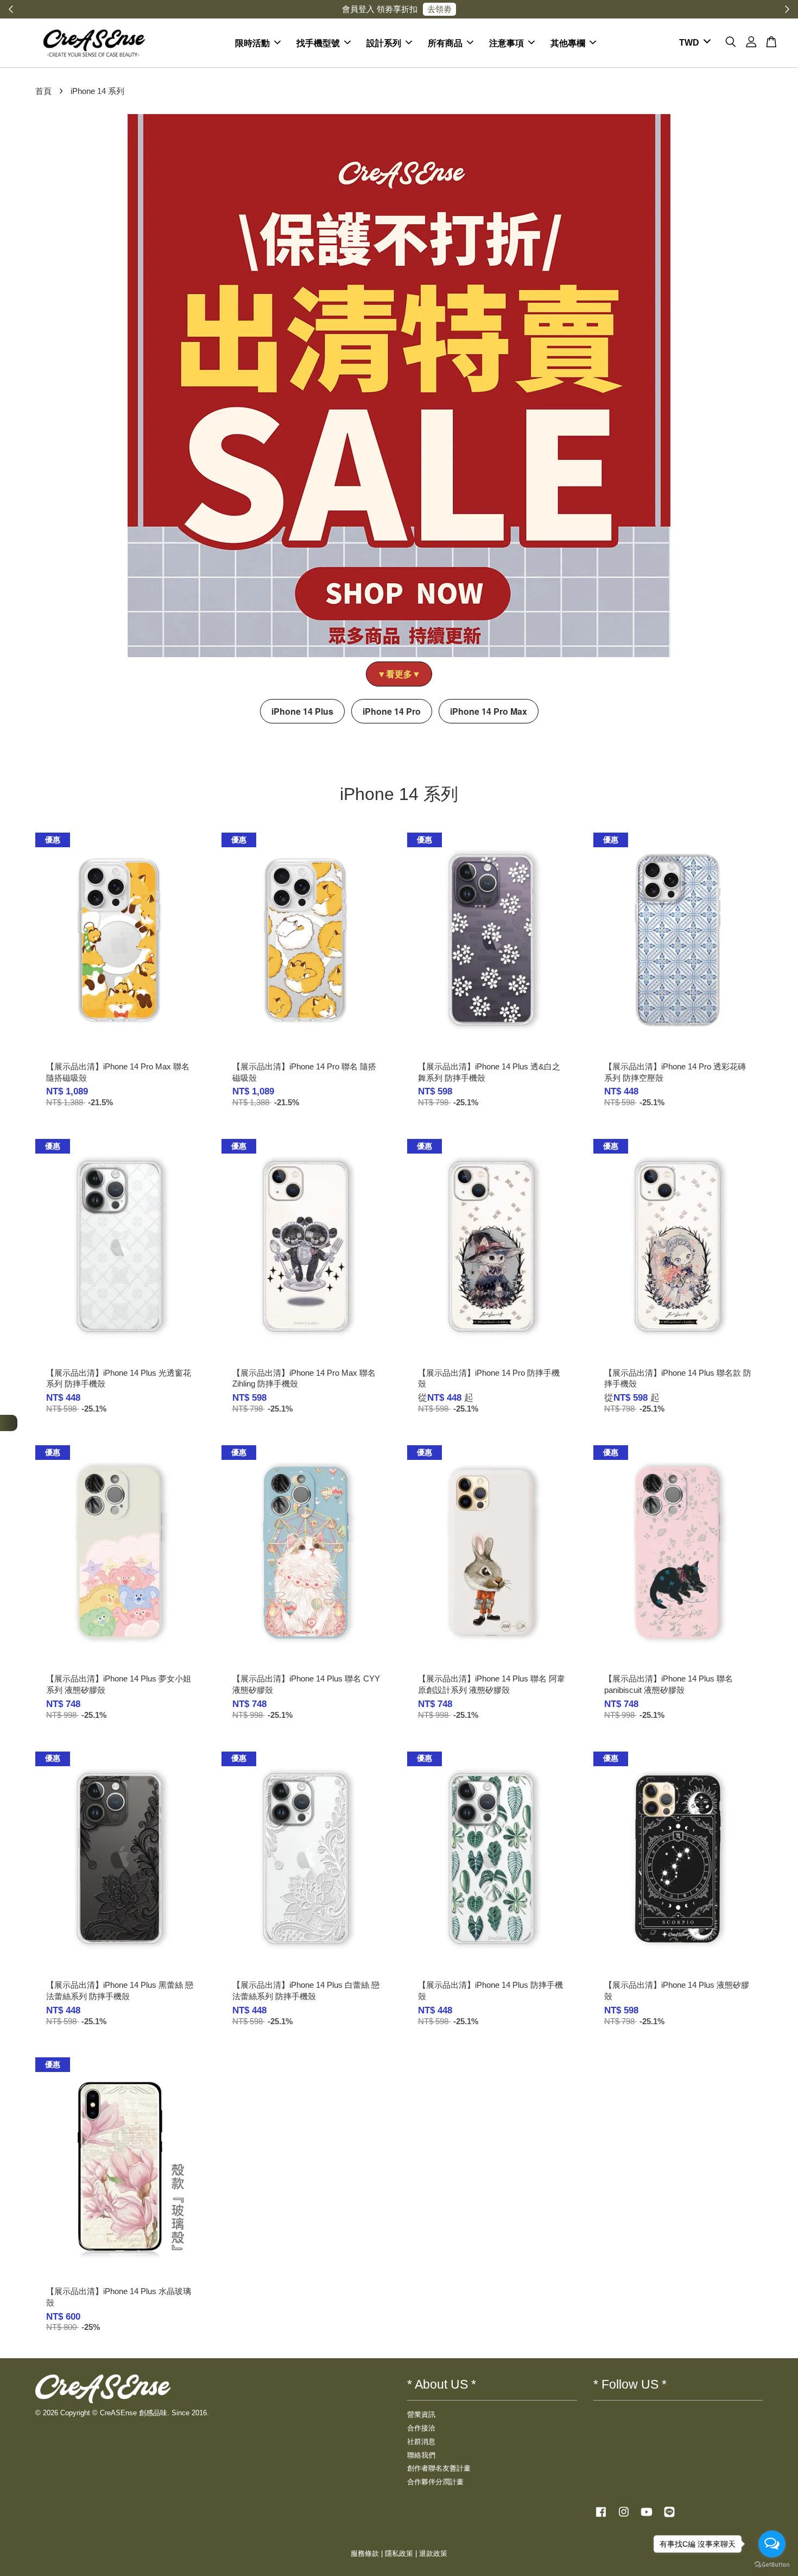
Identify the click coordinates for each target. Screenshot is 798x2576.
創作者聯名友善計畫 (439, 2468)
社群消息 (421, 2442)
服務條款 (365, 2553)
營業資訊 (421, 2414)
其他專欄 (568, 43)
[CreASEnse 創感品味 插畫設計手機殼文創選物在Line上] (669, 2517)
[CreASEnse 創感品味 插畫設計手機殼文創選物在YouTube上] (647, 2517)
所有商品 (445, 43)
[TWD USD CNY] (693, 43)
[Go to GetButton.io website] (772, 2565)
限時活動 (252, 43)
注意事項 (506, 43)
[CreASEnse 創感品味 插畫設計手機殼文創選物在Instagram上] (624, 2517)
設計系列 (384, 43)
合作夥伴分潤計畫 (435, 2482)
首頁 (43, 91)
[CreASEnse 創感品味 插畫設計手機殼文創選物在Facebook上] (601, 2517)
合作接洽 (421, 2428)
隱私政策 (399, 2553)
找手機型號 (318, 43)
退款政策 (433, 2553)
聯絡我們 (421, 2455)
